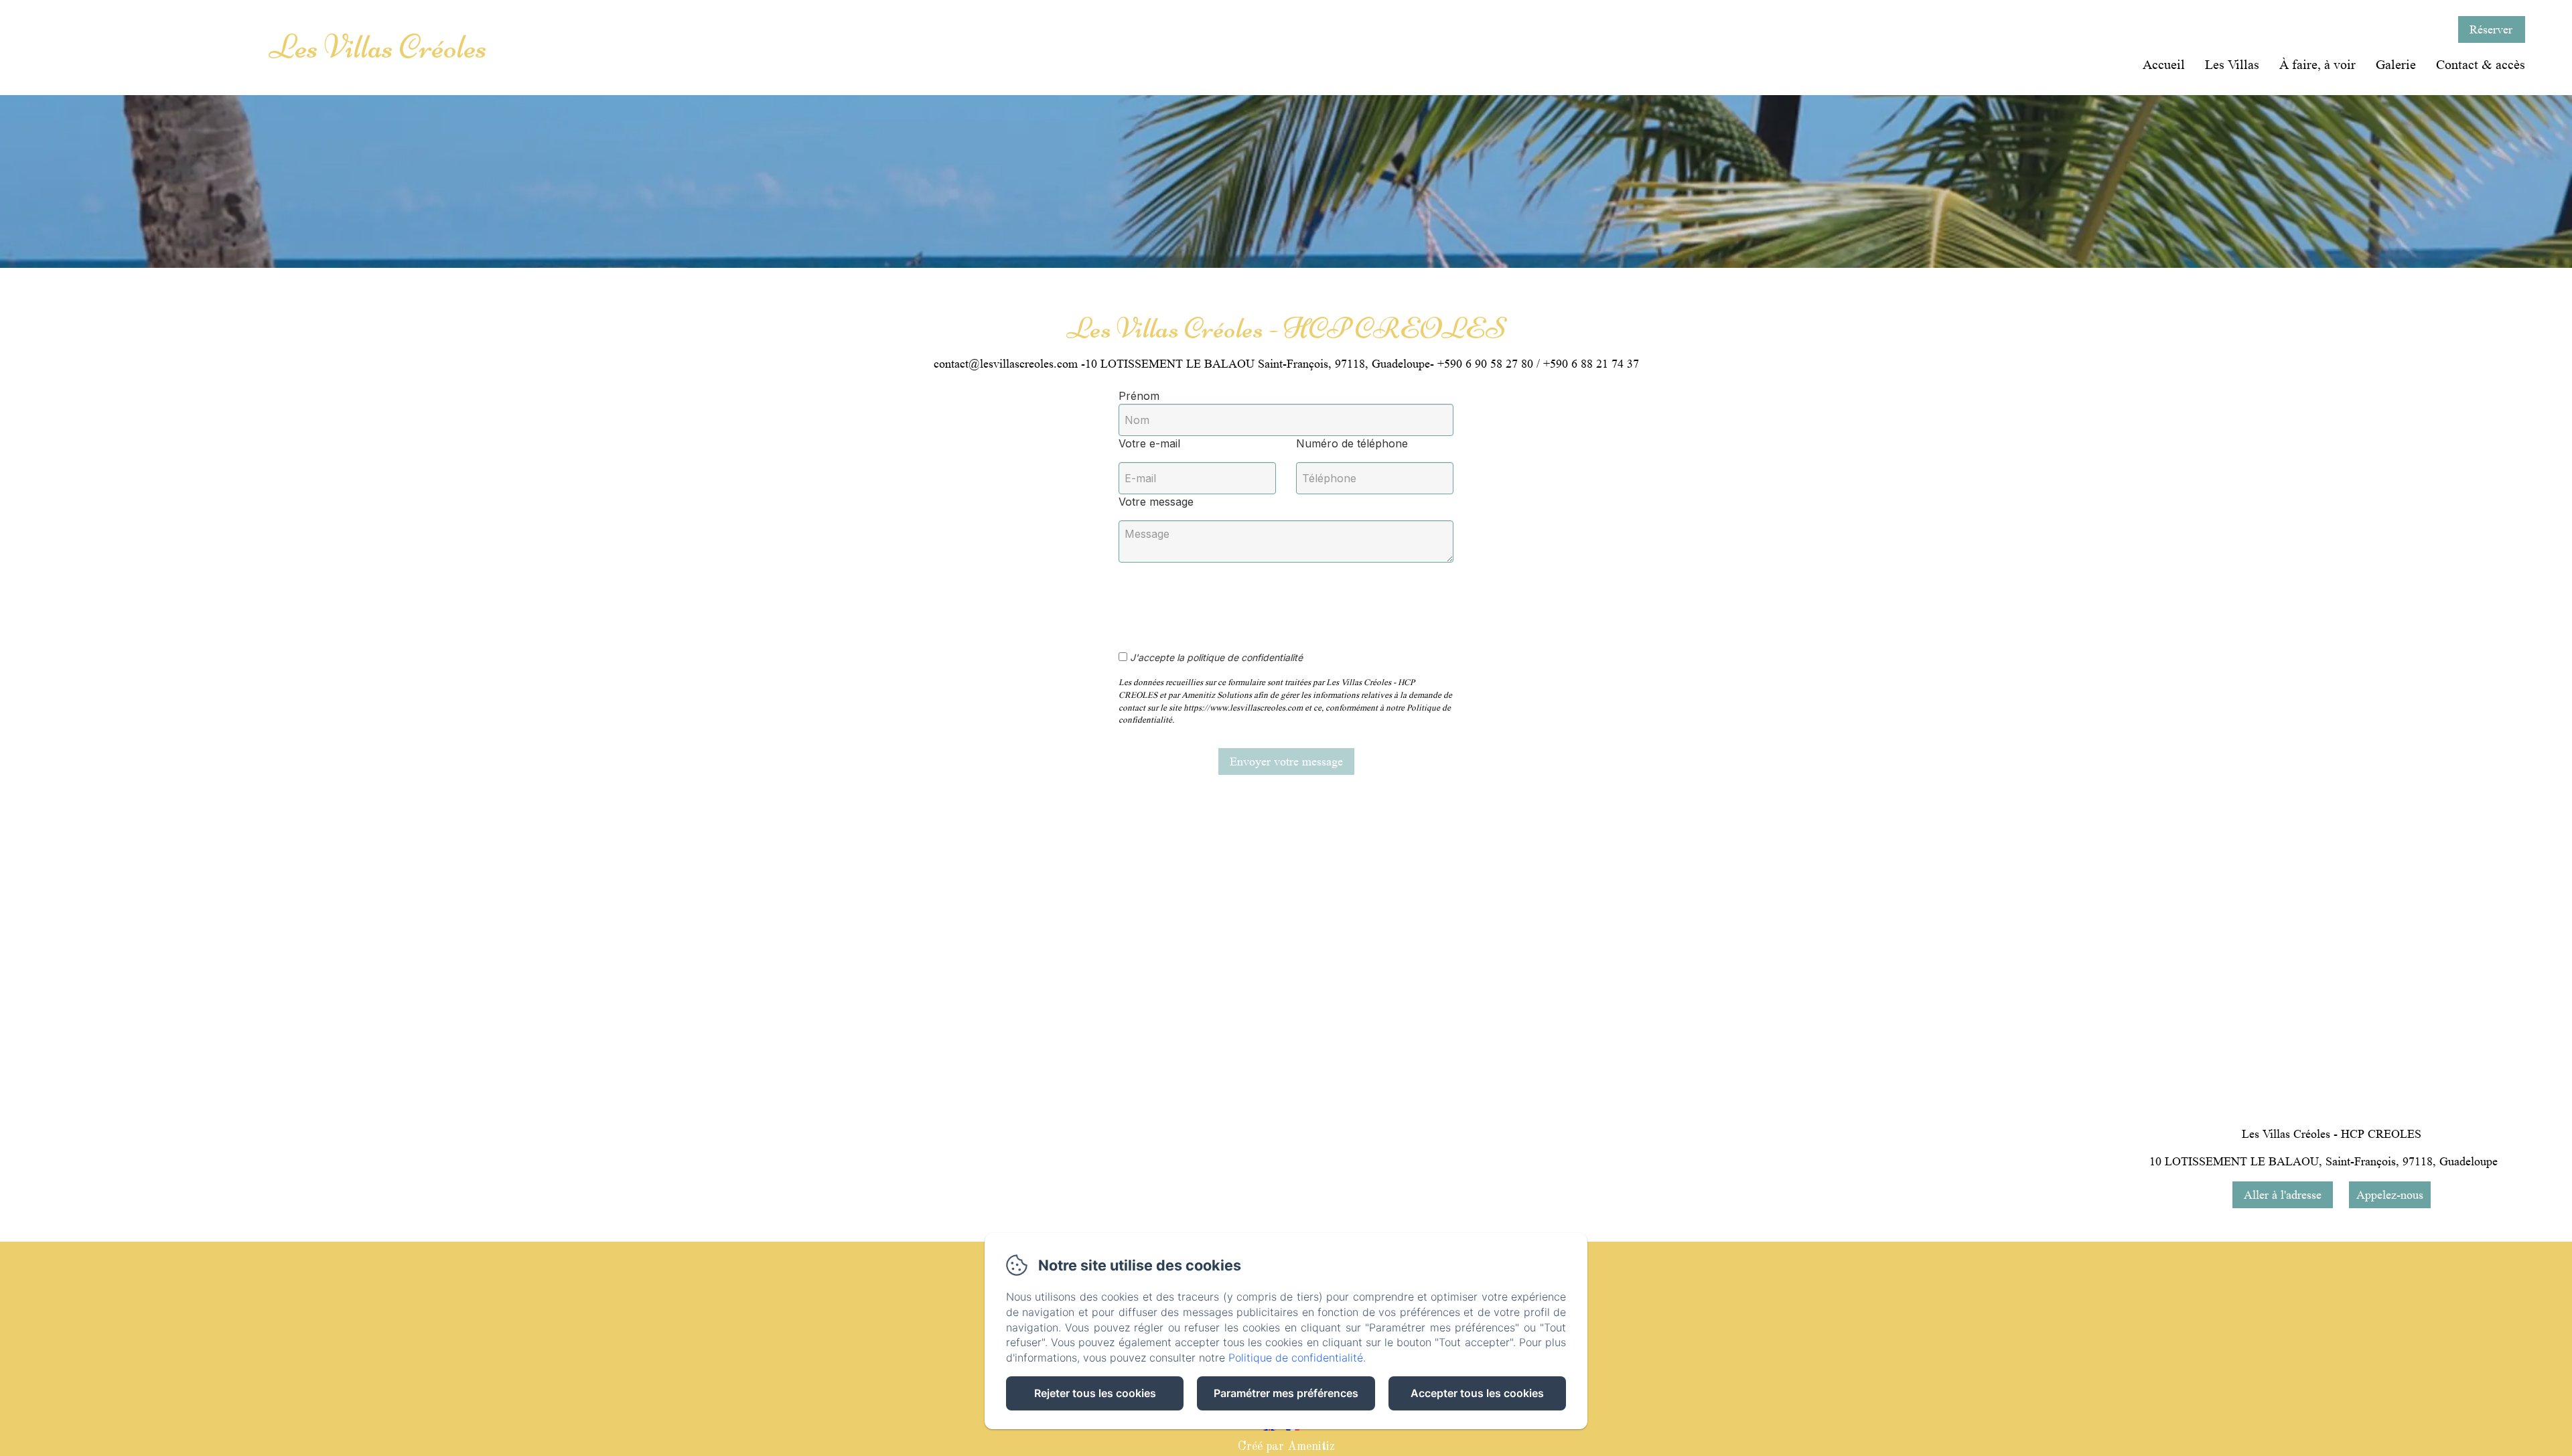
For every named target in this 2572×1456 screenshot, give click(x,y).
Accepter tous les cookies (1477, 1393)
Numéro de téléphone (1352, 443)
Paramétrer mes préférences (1286, 1393)
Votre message (1156, 502)
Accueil (2164, 65)
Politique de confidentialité (1296, 1358)
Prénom (1139, 396)
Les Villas (2232, 65)
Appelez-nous (2390, 1195)
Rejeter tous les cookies (1095, 1393)
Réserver (2491, 29)
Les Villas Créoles (378, 47)
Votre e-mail (1149, 443)
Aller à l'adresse (2283, 1195)
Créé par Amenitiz (1286, 1447)
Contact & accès (2481, 65)
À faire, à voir (2317, 65)
